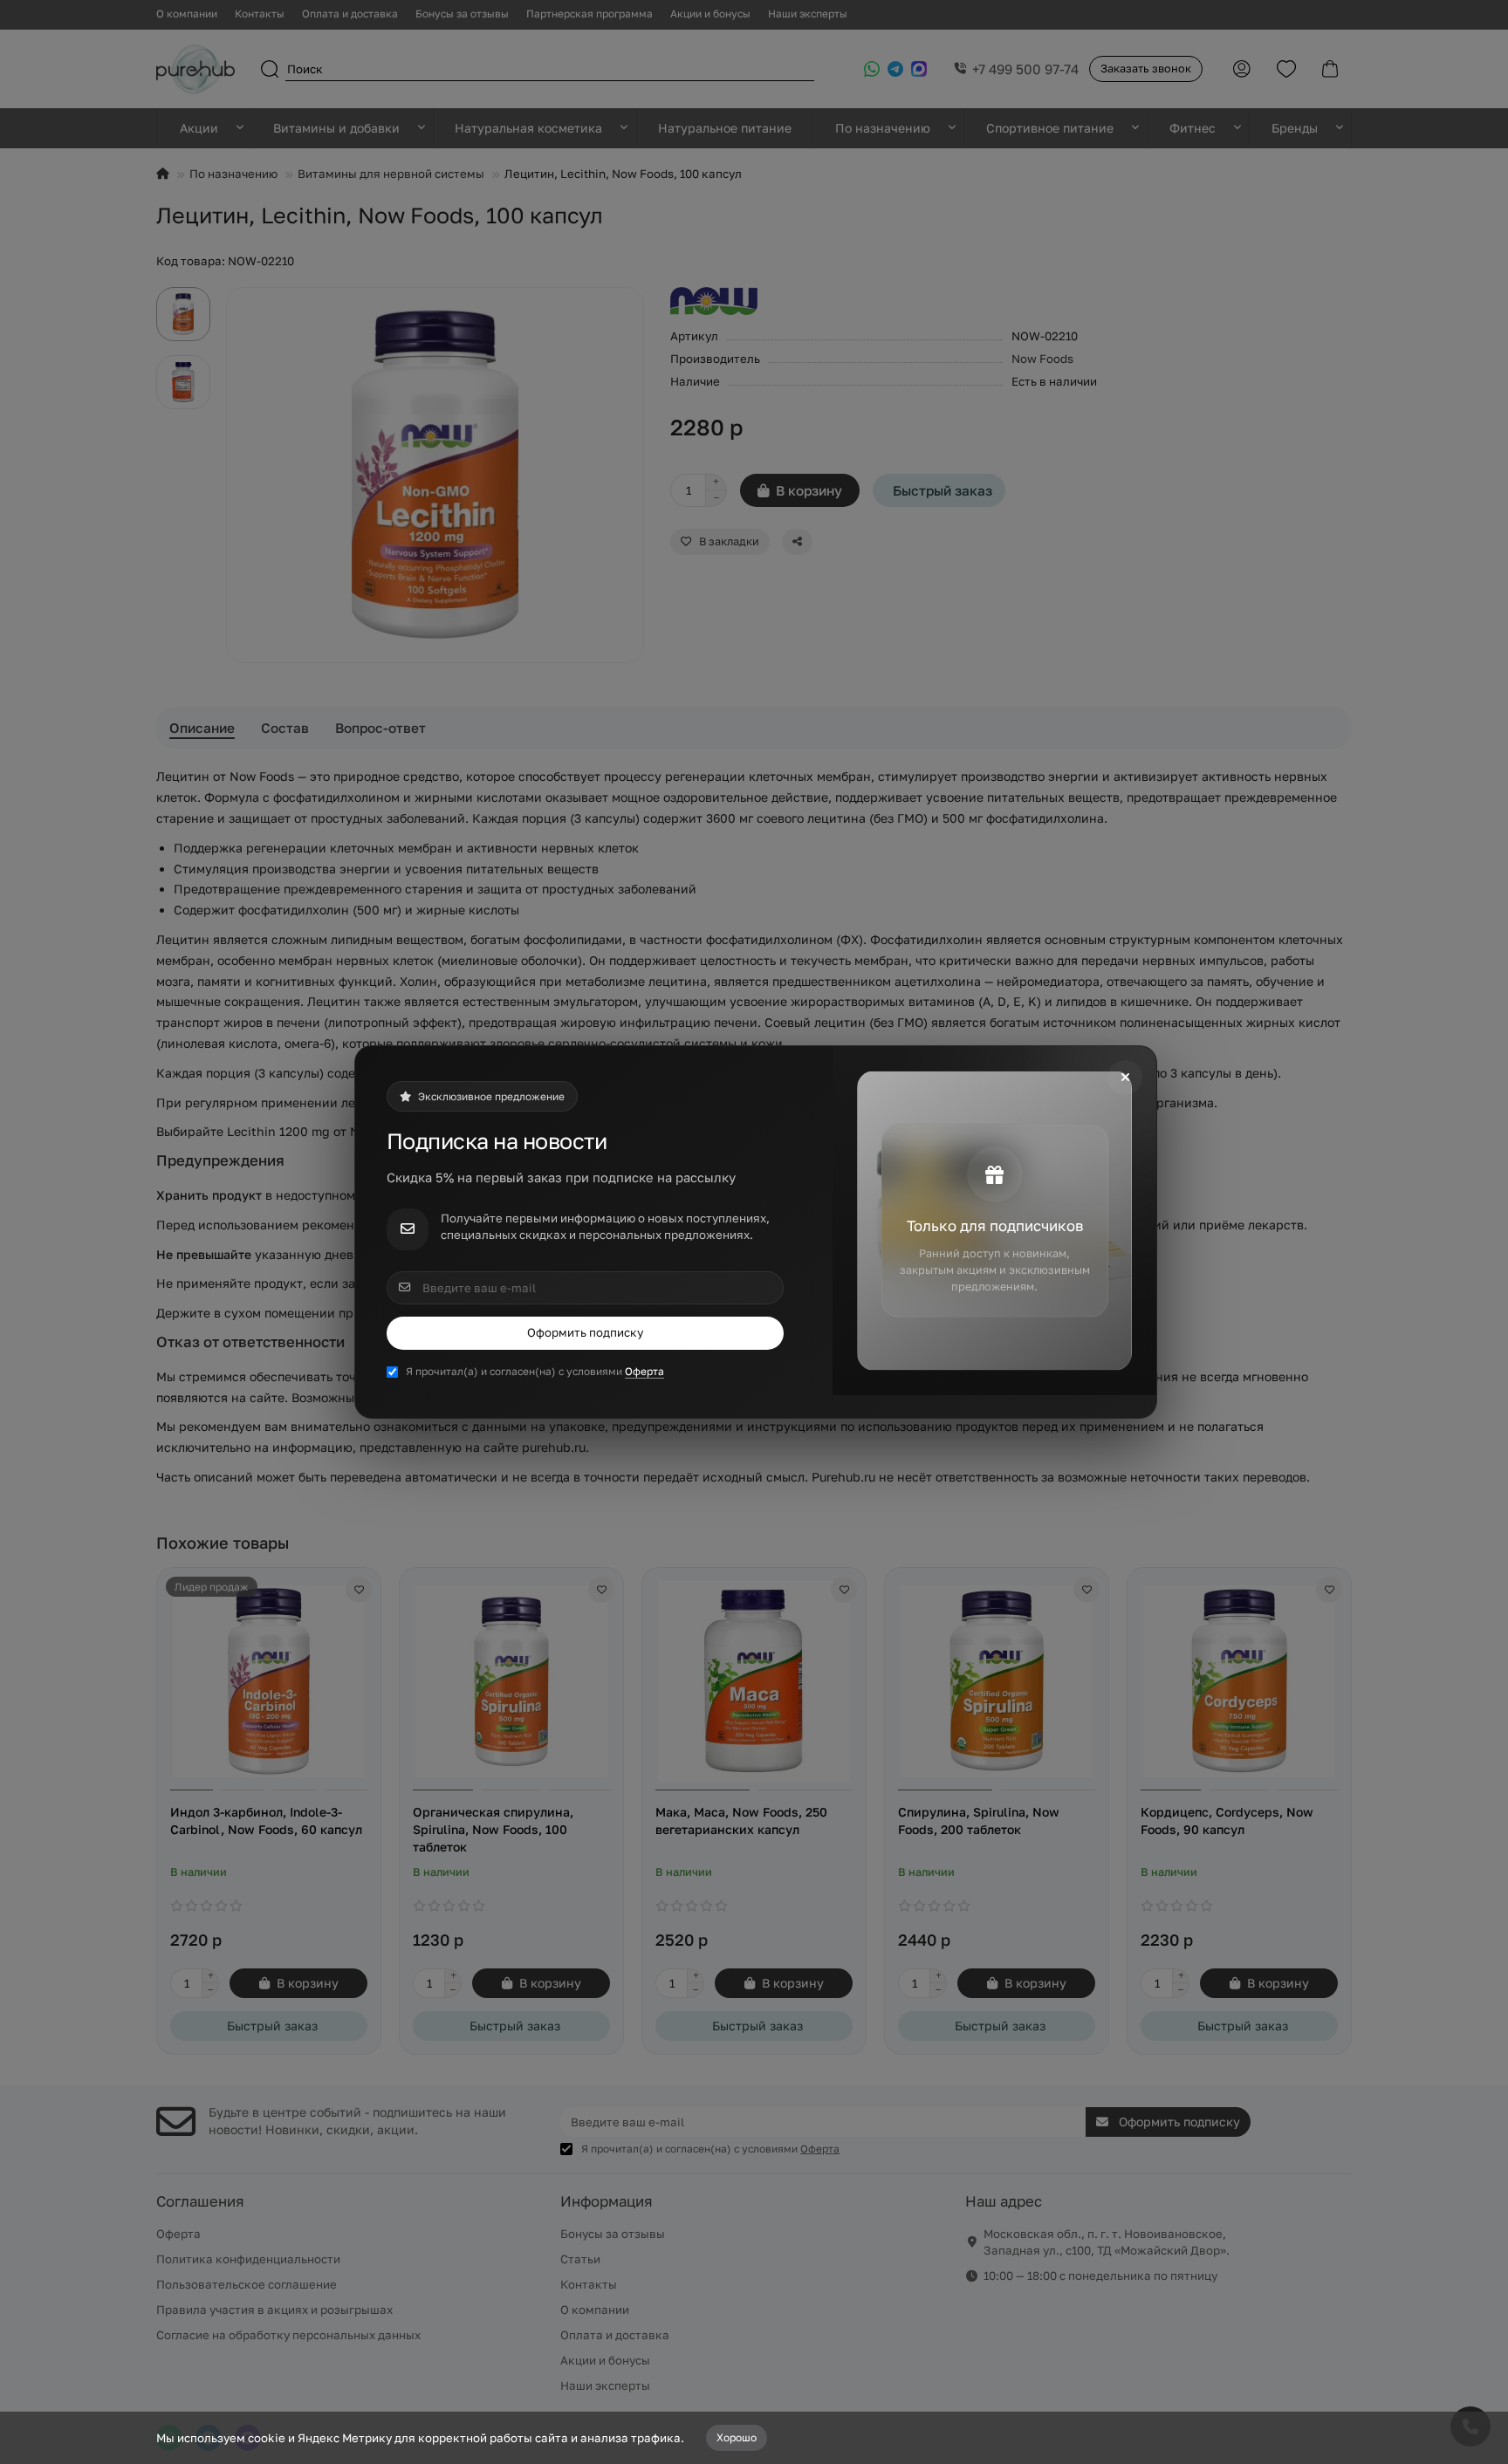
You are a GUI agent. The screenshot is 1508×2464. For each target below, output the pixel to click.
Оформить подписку (585, 1332)
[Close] (1125, 1078)
